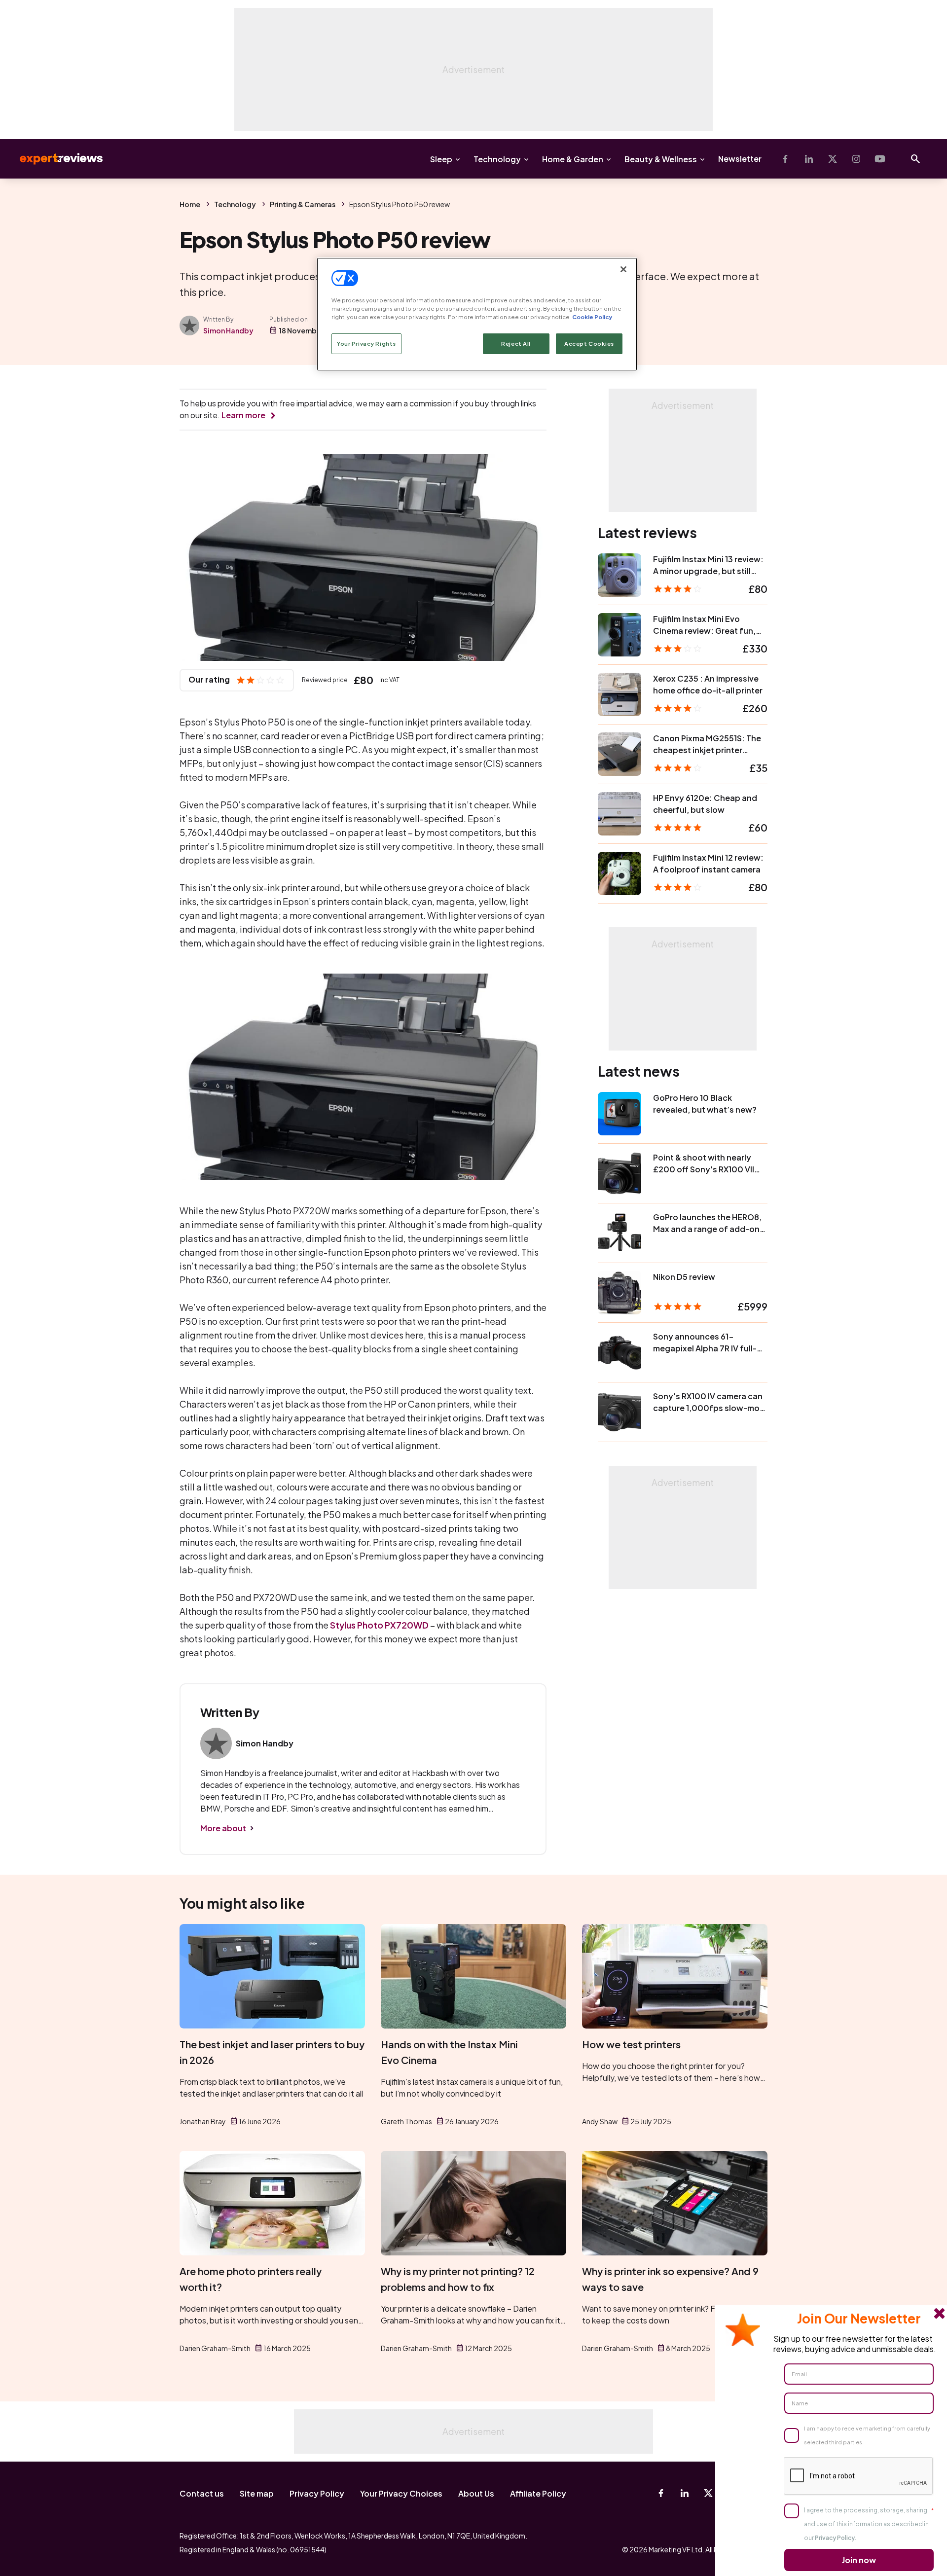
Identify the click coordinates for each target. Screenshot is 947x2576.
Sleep (441, 159)
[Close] (623, 269)
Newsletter (740, 159)
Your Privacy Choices (401, 2493)
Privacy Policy (317, 2493)
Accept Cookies (589, 344)
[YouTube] (880, 159)
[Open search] (915, 159)
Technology (497, 159)
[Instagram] (856, 159)
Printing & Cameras (303, 204)
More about (223, 1828)
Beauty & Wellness (661, 159)
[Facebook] (785, 159)
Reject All (516, 344)
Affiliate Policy (538, 2493)
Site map (257, 2493)
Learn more (243, 415)
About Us (476, 2493)
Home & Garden (573, 159)
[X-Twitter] (833, 159)
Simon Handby (228, 330)
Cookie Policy (592, 317)
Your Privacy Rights (366, 344)
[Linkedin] (809, 159)
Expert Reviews (53, 159)
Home (190, 204)
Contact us (202, 2493)
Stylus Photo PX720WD (379, 1625)
